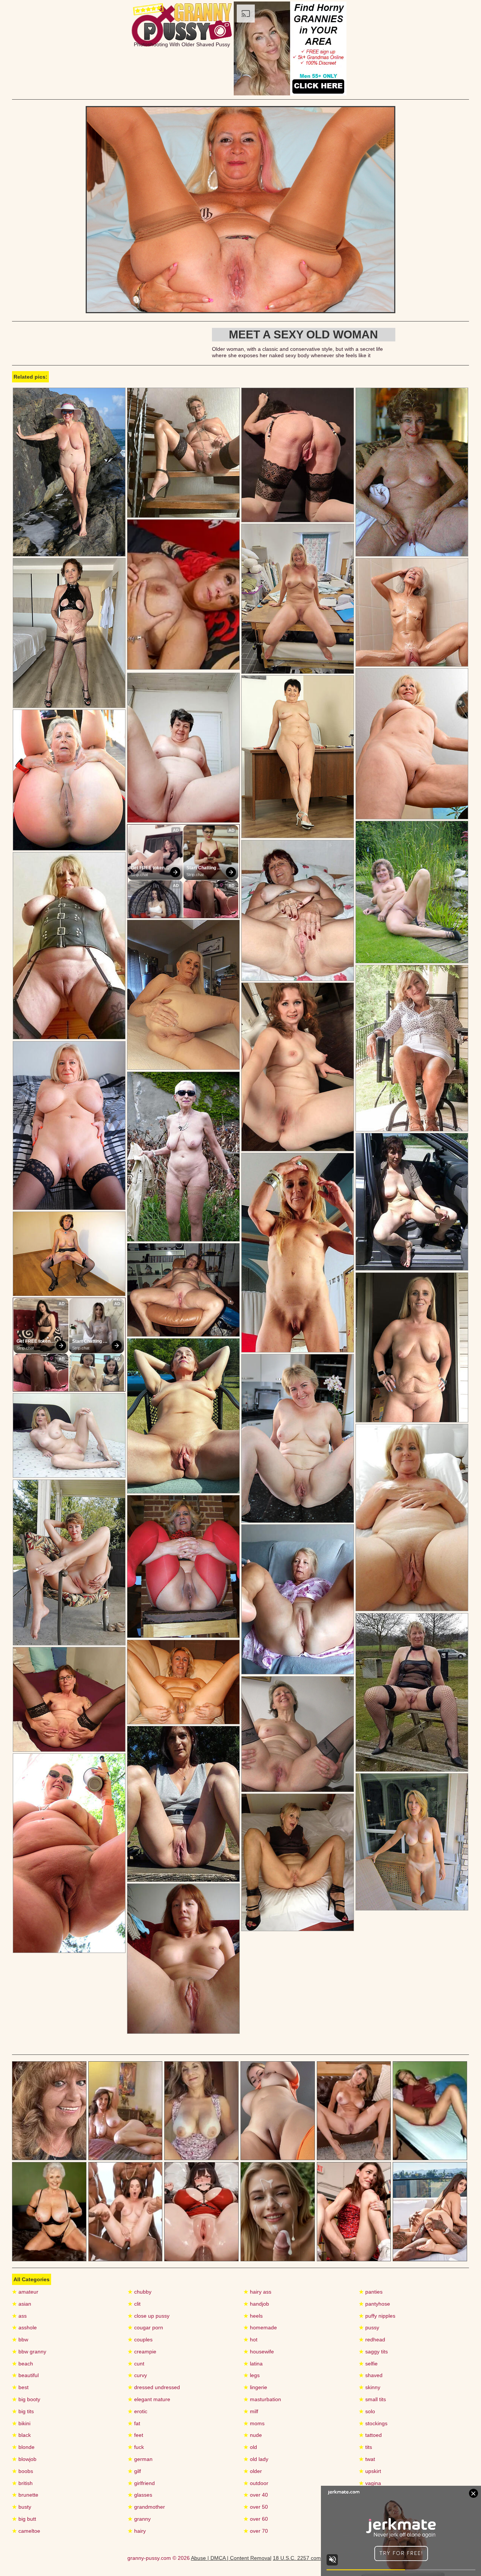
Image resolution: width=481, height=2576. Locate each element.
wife (367, 2519)
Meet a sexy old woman (303, 334)
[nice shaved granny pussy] (298, 1253)
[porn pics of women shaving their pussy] (298, 1734)
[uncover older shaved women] (298, 1067)
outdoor (256, 2483)
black (21, 2435)
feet (135, 2435)
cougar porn (145, 2327)
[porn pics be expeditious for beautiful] (412, 744)
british (22, 2483)
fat (134, 2423)
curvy (137, 2375)
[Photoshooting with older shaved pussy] (240, 311)
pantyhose (374, 2304)
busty (22, 2507)
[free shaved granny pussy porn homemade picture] (298, 1438)
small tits (372, 2399)
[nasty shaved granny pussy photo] (412, 1692)
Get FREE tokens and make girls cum (150, 868)
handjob (256, 2304)
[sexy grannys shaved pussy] (69, 1126)
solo (367, 2411)
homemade (260, 2327)
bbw (20, 2339)
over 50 (256, 2507)
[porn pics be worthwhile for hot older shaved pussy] (183, 1290)
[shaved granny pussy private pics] (183, 1157)
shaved (371, 2375)
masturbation (262, 2399)
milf (251, 2411)
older (253, 2471)
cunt (136, 2364)
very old (371, 2495)
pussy (369, 2327)
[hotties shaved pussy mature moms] (412, 892)
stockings (373, 2423)
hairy (137, 2531)
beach (23, 2364)
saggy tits (373, 2352)
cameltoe (26, 2531)
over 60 (256, 2519)
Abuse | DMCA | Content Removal (231, 2558)
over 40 (256, 2495)
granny (139, 2519)
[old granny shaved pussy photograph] (183, 1416)
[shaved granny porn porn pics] (412, 1347)
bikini (21, 2423)
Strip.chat (139, 875)
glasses (140, 2495)
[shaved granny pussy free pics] (412, 1518)
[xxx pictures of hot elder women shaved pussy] (183, 1682)
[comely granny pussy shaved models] (298, 910)
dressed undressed (154, 2387)
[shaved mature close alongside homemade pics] (412, 1842)
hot (250, 2339)
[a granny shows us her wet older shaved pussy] (412, 1048)
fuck (136, 2447)
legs (252, 2375)
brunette (25, 2495)
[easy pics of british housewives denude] (69, 1699)
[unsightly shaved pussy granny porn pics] (298, 757)
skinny (370, 2387)
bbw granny (29, 2352)
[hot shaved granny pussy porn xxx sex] (183, 1804)
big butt (24, 2519)
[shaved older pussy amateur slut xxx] (183, 453)
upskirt (370, 2471)
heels (253, 2316)
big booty (26, 2399)
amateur (25, 2292)
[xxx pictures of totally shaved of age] (69, 1436)
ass (19, 2316)
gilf (134, 2471)
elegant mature (149, 2399)
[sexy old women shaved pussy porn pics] (69, 1254)
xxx (366, 2531)
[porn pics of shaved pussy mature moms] (183, 1959)
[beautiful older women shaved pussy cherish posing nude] (183, 995)
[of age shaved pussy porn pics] (412, 472)
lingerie (255, 2387)
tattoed (370, 2435)
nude (253, 2435)
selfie (368, 2364)
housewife (259, 2352)
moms (254, 2423)
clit (134, 2304)
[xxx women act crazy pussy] (69, 1562)
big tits (23, 2411)
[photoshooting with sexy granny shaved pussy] (183, 748)
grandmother (146, 2507)
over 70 (256, 2531)
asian (22, 2304)
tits (365, 2447)
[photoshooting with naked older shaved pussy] (298, 1863)
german (140, 2459)
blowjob (24, 2459)
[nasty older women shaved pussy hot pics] (412, 1202)
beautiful (25, 2375)
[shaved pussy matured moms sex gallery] (183, 1566)
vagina (370, 2483)
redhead (372, 2339)
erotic (138, 2411)
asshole (24, 2327)
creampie (142, 2352)
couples (140, 2339)
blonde (23, 2447)
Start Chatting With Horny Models (202, 868)
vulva (368, 2507)
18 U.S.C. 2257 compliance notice (313, 2558)
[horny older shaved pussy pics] (69, 780)
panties (371, 2292)
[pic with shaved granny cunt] (298, 455)
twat (367, 2459)
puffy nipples (377, 2316)
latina (253, 2364)
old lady (256, 2459)
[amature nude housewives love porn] (298, 1599)
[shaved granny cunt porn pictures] (69, 1853)
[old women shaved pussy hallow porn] (69, 946)
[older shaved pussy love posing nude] (412, 612)
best (20, 2387)
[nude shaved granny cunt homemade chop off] (69, 633)
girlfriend (141, 2483)
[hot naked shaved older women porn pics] (298, 599)
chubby (140, 2292)
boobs (23, 2471)
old (250, 2447)
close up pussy (149, 2316)
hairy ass (257, 2292)
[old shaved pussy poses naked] (69, 472)
